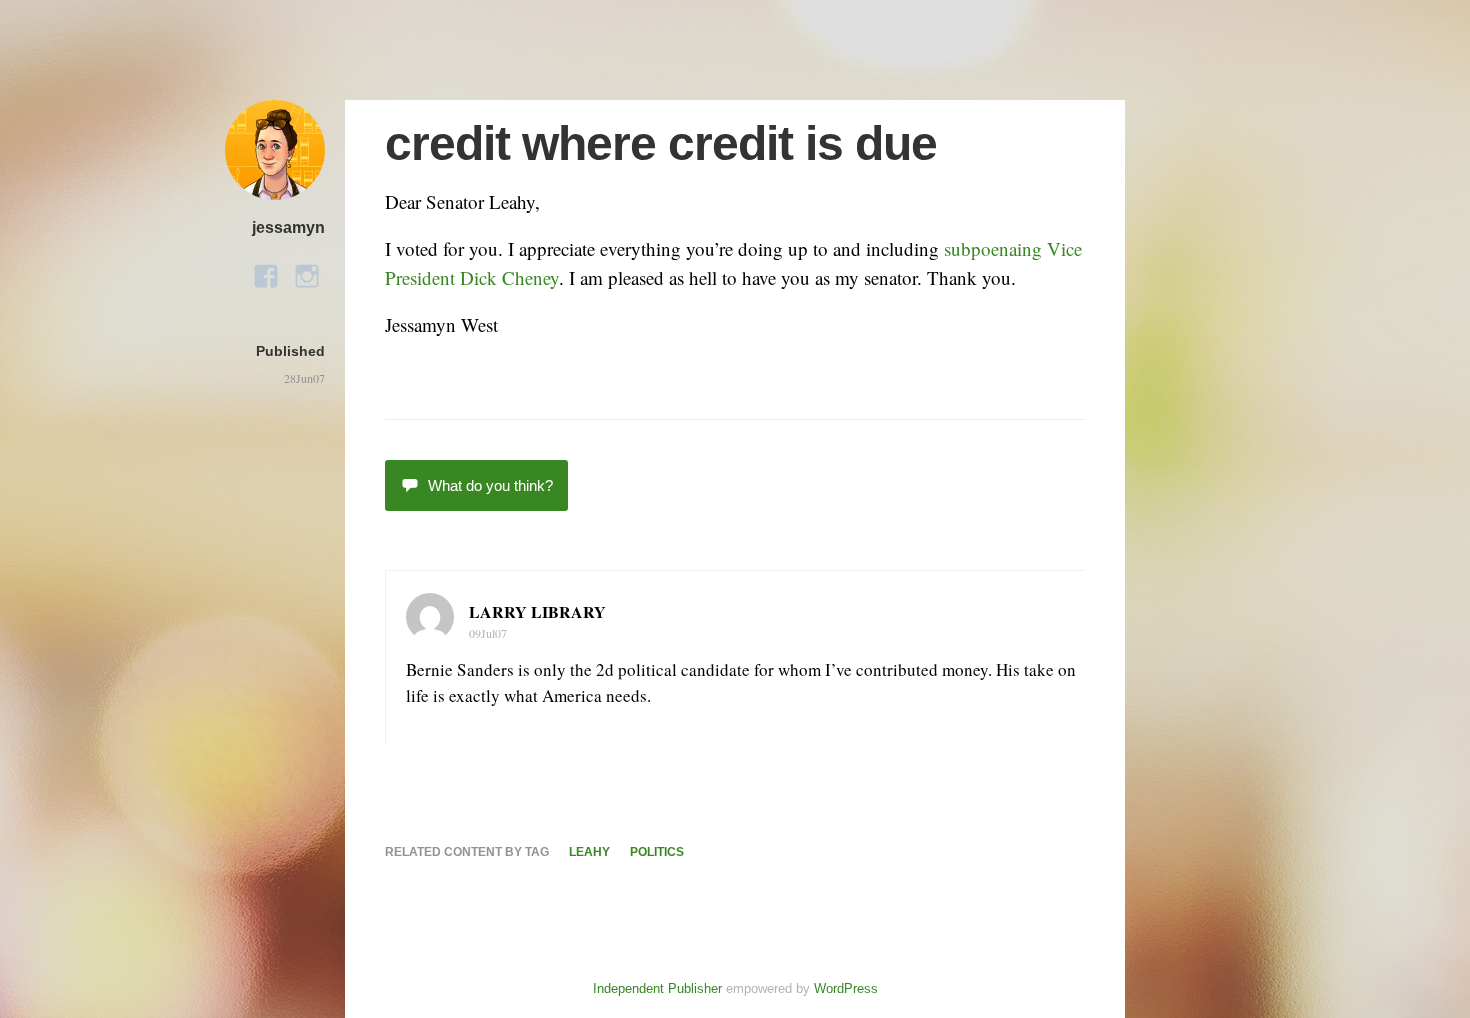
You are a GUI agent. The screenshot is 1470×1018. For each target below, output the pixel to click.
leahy (589, 852)
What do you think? (490, 485)
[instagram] (307, 270)
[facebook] (266, 270)
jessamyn (288, 227)
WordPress (846, 988)
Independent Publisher (657, 988)
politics (657, 852)
